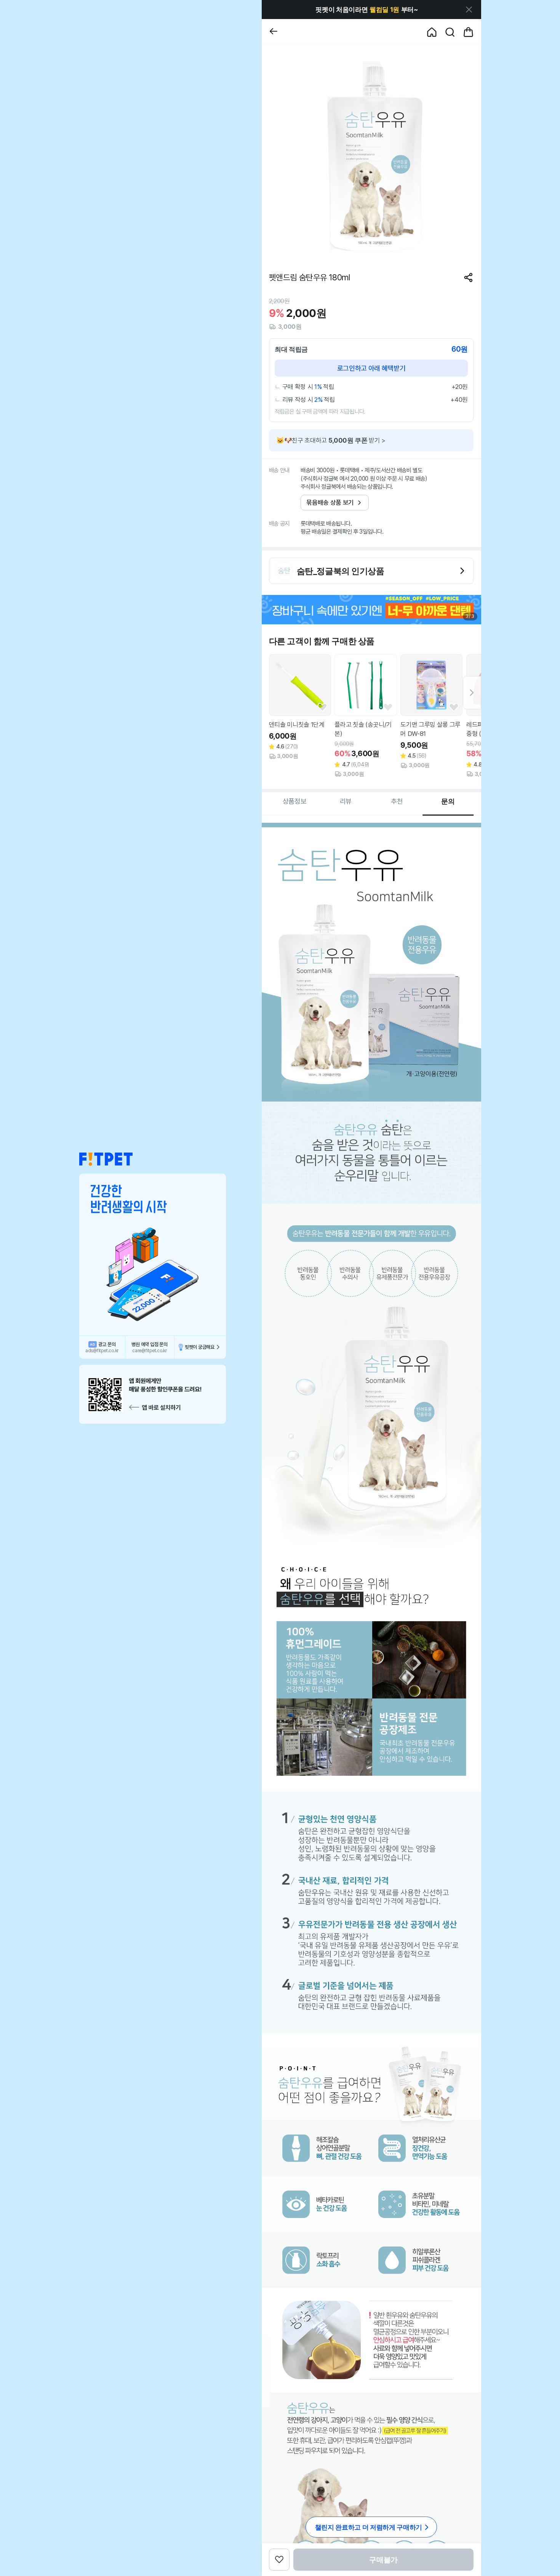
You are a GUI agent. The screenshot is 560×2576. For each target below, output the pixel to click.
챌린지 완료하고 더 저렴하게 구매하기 (369, 2527)
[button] (106, 1159)
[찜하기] (322, 708)
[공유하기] (468, 277)
